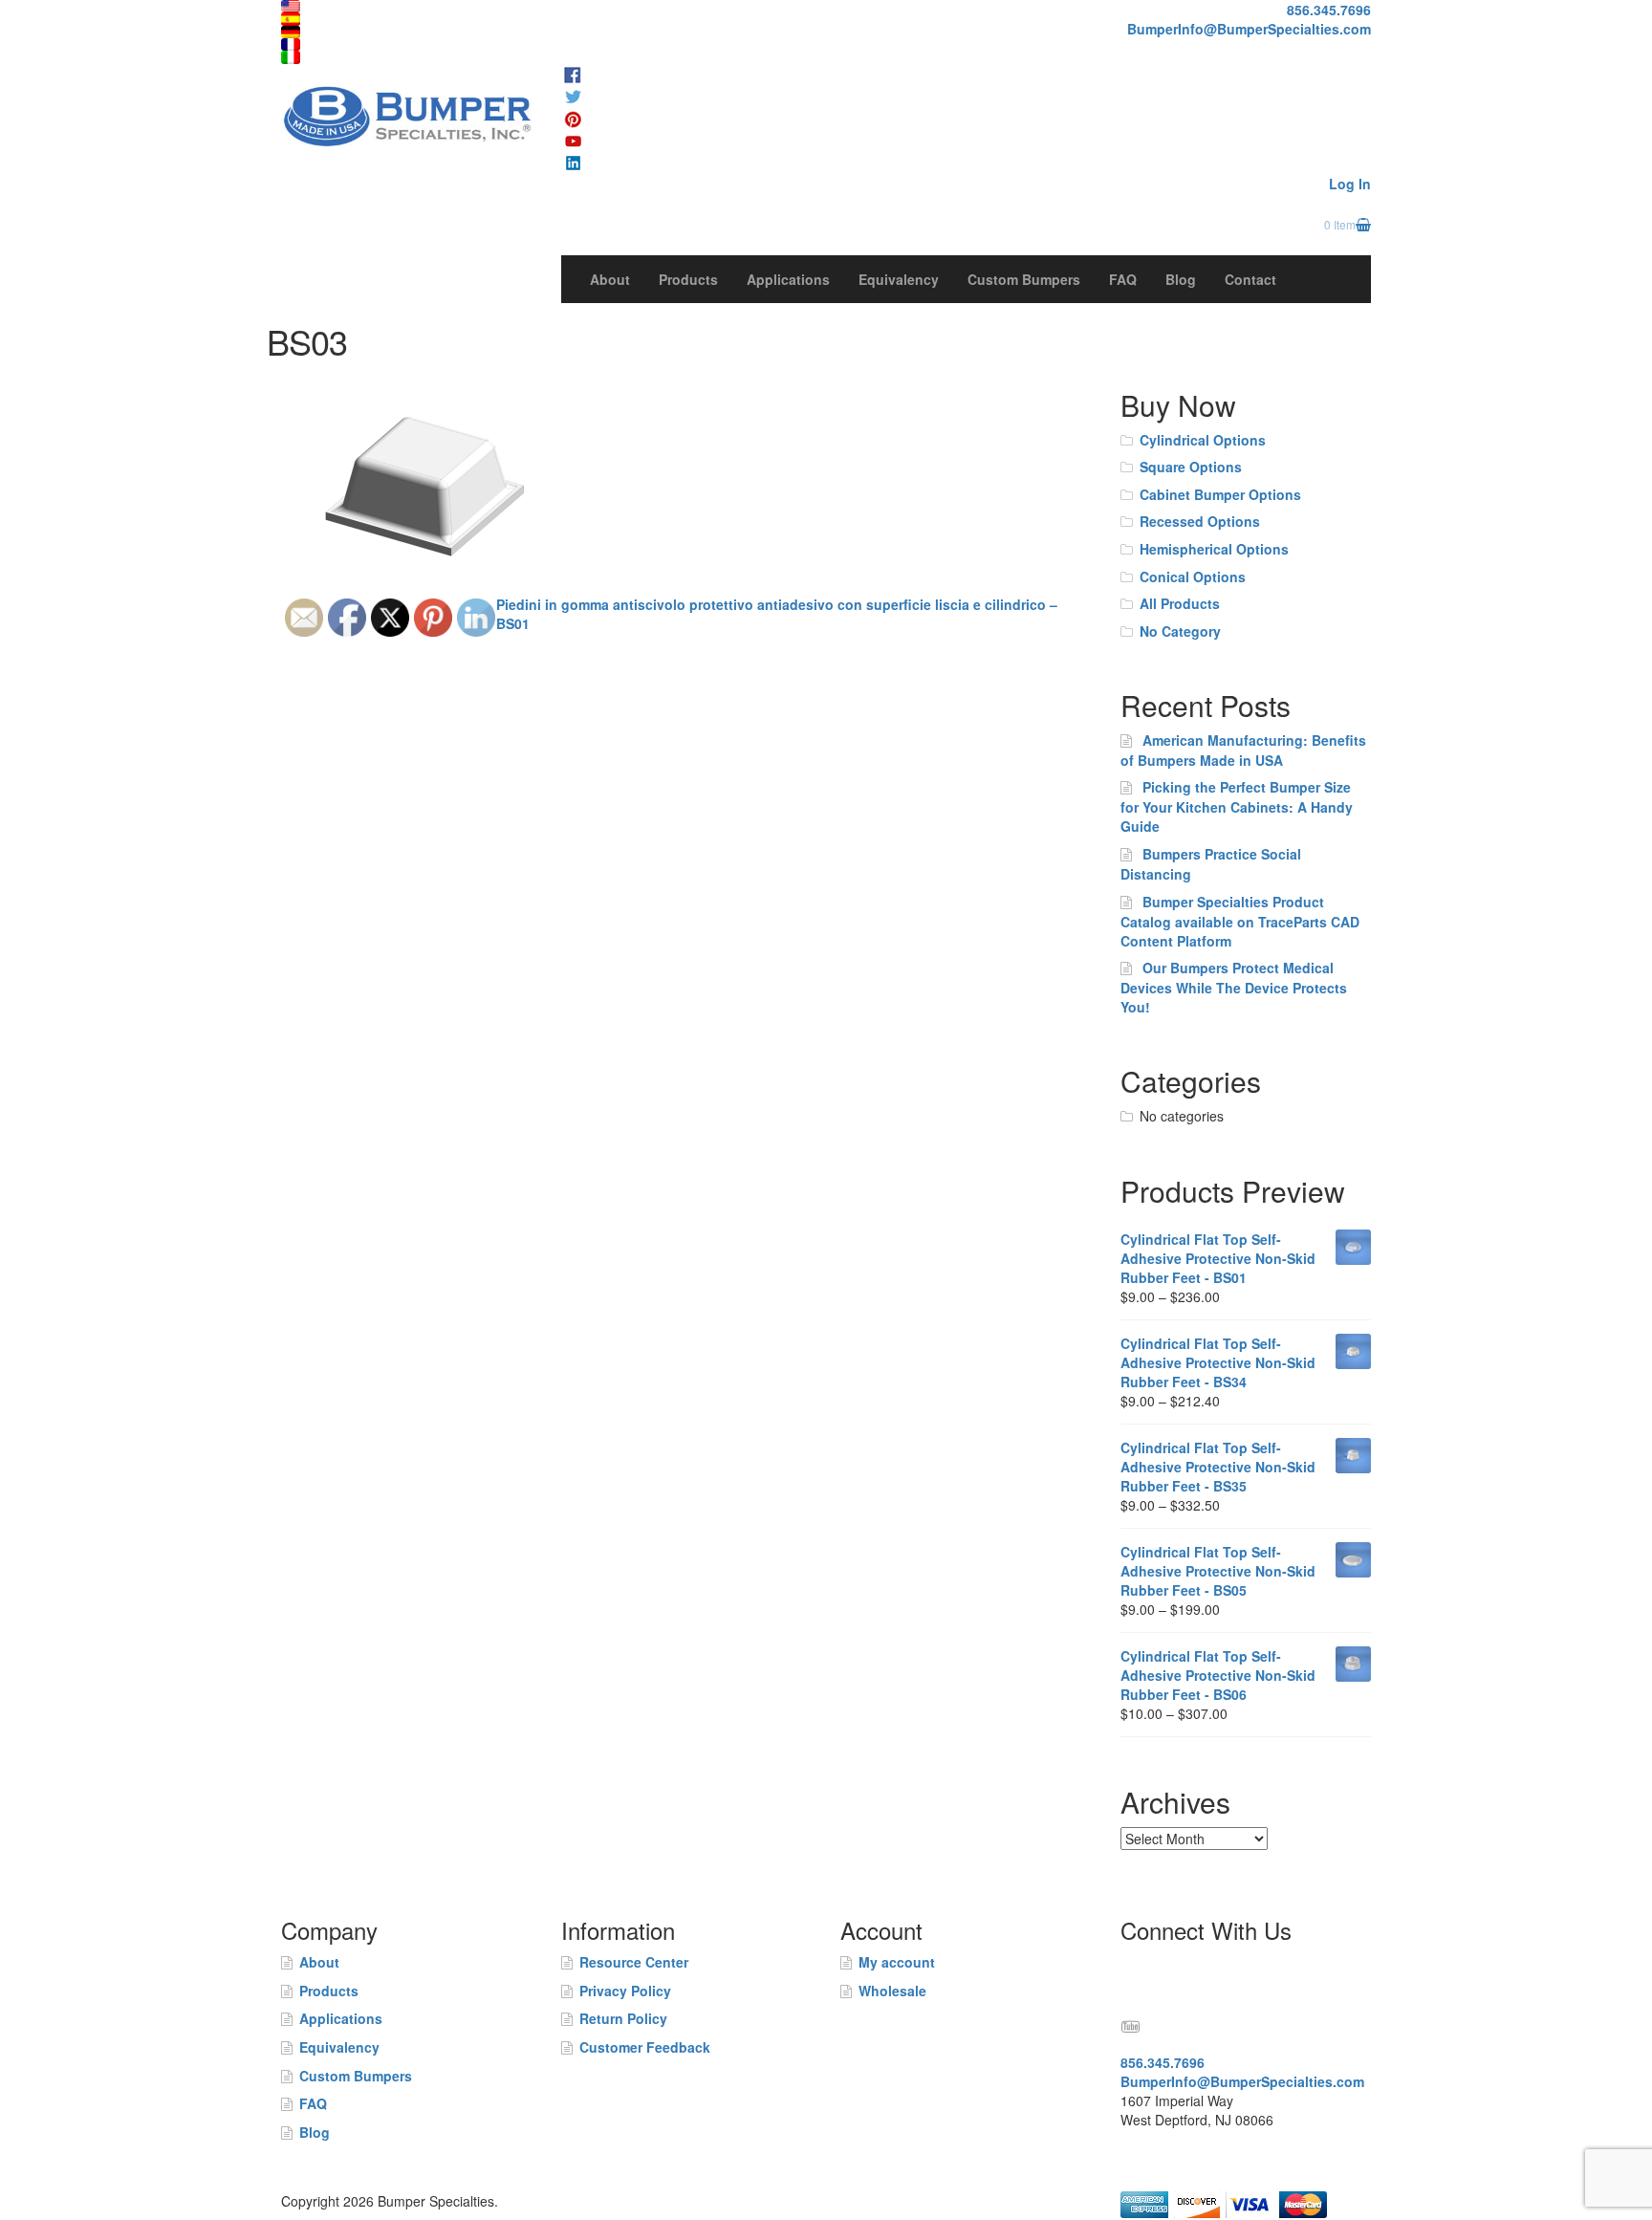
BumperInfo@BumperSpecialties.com (1249, 29)
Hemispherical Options (1214, 549)
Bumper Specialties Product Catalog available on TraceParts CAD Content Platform (1240, 921)
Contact (1250, 279)
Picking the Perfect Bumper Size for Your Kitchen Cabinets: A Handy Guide (1237, 806)
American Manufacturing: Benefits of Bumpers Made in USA (1243, 750)
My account (897, 1962)
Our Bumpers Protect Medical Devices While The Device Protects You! (1234, 987)
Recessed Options (1200, 521)
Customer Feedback (645, 2047)
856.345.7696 (1329, 10)
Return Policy (623, 2018)
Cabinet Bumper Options (1220, 494)
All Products (1180, 603)
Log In (1350, 184)
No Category (1180, 631)
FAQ (1123, 279)
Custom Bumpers (1024, 279)
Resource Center (634, 1962)
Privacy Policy (625, 1991)
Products (688, 279)
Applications (788, 279)
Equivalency (899, 279)
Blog (1181, 279)
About (610, 279)
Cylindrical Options (1203, 440)
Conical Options (1193, 577)
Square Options (1191, 467)
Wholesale (892, 1991)
